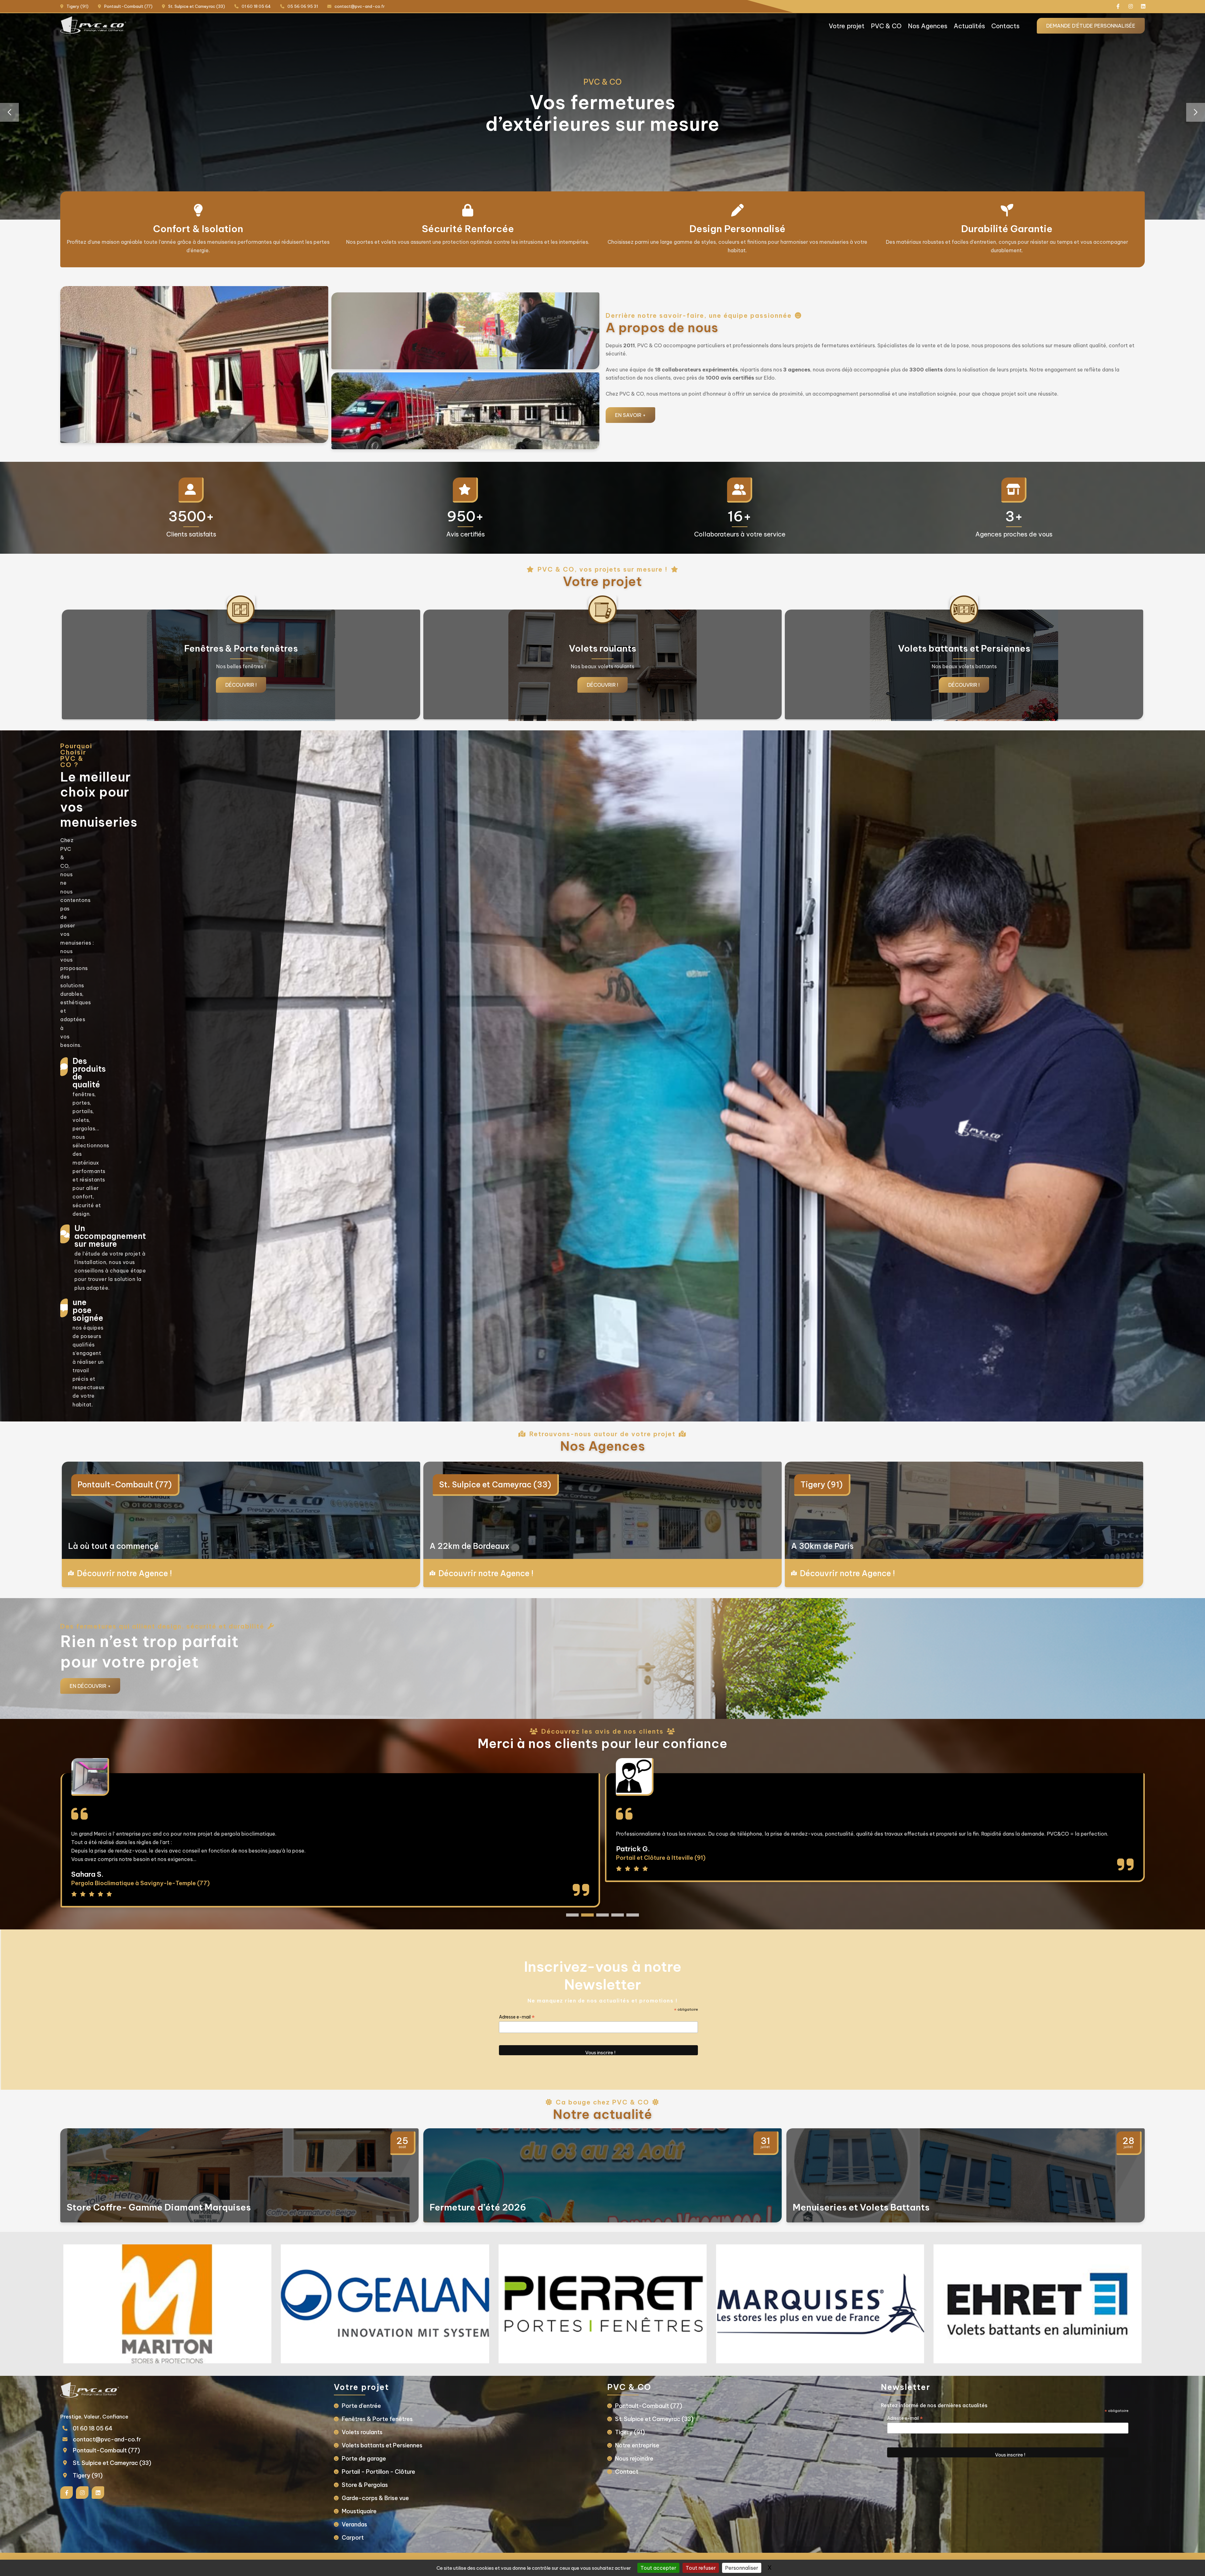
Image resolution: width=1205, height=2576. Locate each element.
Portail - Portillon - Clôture (378, 2472)
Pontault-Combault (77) (125, 1485)
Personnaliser (742, 2568)
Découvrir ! (241, 685)
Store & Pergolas (365, 2485)
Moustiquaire (359, 2511)
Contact (627, 2472)
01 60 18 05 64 (93, 2428)
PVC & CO (886, 26)
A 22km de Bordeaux (469, 1546)
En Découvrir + (90, 1686)
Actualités (969, 26)
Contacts (1005, 26)
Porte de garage (364, 2459)
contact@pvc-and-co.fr (107, 2439)
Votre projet (847, 26)
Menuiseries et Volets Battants (861, 2207)
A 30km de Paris (822, 1546)
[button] (1196, 112)
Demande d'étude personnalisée (1091, 26)
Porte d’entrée (361, 2406)
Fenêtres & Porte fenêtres (377, 2419)
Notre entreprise (637, 2445)
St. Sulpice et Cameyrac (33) (495, 1485)
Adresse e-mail (517, 2017)
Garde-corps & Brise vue (375, 2498)
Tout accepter (658, 2568)
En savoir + (630, 415)
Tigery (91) (822, 1485)
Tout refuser (701, 2568)
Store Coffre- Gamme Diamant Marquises (159, 2207)
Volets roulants (362, 2432)
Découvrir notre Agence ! (124, 1573)
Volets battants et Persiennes (382, 2445)
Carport (353, 2538)
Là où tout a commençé (113, 1546)
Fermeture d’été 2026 (478, 2207)
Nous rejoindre (634, 2459)
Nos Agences (928, 26)
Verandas (354, 2524)
